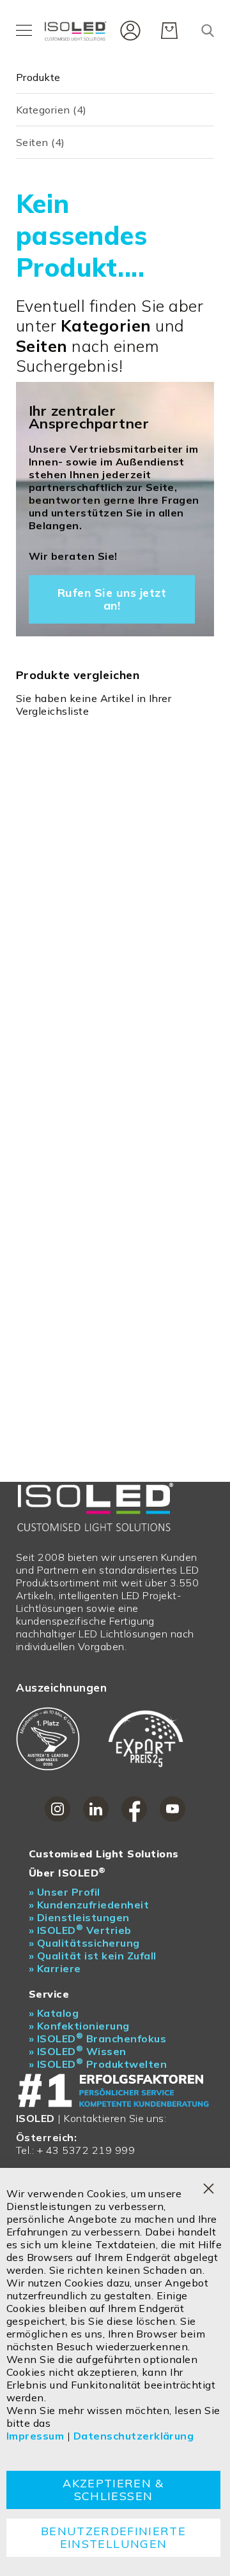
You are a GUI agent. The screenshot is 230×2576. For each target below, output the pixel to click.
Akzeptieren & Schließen (113, 2490)
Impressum (35, 2436)
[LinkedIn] (96, 1809)
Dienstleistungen (79, 1917)
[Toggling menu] (24, 30)
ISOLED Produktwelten (98, 2064)
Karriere (55, 1968)
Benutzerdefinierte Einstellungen (113, 2537)
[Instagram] (57, 1809)
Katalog (54, 2013)
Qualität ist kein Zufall (92, 1956)
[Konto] (127, 29)
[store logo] (77, 30)
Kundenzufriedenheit (89, 1905)
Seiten (41, 142)
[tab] (115, 77)
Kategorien (51, 110)
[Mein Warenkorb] (169, 31)
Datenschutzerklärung (134, 2436)
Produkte (38, 77)
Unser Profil (65, 1892)
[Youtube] (172, 1809)
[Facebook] (134, 1809)
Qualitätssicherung (84, 1943)
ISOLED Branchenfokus (97, 2038)
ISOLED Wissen (78, 2051)
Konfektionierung (79, 2026)
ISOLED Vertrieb (80, 1930)
